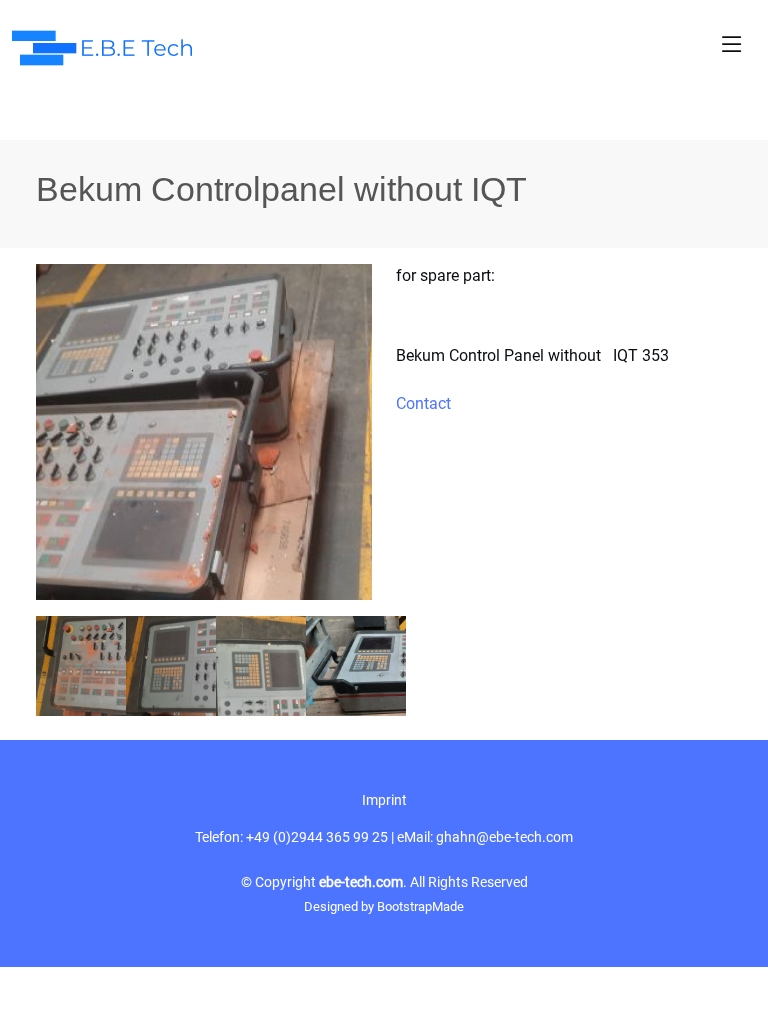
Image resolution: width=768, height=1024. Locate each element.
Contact (423, 403)
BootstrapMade (420, 906)
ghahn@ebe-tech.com (504, 837)
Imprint (384, 800)
